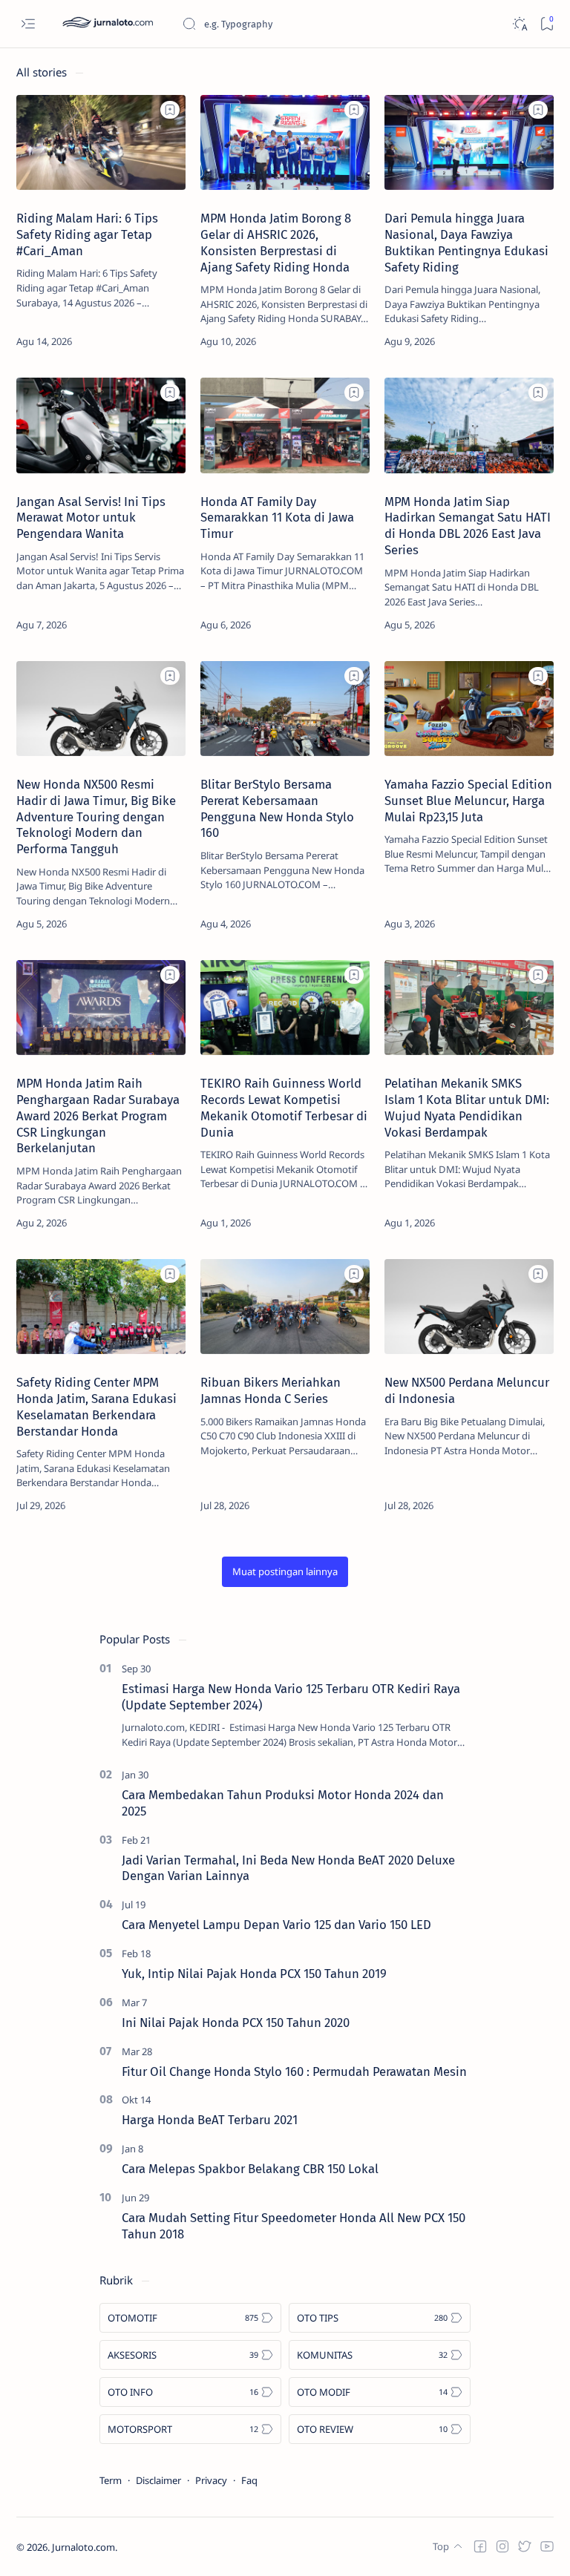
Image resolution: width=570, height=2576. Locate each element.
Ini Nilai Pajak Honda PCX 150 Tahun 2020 (236, 2023)
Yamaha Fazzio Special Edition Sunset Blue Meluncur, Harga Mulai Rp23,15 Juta (468, 801)
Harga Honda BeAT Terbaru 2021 (210, 2120)
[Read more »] (158, 341)
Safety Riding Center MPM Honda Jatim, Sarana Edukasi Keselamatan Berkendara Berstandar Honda (96, 1406)
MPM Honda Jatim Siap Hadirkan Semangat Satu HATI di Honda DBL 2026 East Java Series (468, 526)
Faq (249, 2480)
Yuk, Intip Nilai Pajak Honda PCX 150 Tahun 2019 (254, 1974)
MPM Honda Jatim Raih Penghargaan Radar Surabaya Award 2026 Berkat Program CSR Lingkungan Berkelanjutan (98, 1115)
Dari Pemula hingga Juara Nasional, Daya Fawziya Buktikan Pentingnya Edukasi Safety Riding (466, 242)
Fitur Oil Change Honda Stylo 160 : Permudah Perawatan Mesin (294, 2071)
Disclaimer (158, 2480)
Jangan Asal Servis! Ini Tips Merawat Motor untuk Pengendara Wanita (91, 518)
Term (111, 2480)
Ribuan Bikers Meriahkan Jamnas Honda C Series (271, 1390)
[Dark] (519, 24)
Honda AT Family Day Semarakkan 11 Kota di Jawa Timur (277, 518)
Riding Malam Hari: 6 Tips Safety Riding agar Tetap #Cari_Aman (87, 234)
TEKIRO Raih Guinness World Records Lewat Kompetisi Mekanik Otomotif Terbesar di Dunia (284, 1107)
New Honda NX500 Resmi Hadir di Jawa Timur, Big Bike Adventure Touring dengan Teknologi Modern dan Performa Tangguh (96, 816)
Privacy (211, 2480)
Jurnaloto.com (83, 2547)
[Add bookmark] (170, 110)
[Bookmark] (547, 24)
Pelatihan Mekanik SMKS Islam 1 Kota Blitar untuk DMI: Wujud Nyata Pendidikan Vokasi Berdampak (467, 1107)
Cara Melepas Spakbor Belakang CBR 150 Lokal (250, 2169)
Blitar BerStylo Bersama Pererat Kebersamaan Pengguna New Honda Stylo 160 (277, 808)
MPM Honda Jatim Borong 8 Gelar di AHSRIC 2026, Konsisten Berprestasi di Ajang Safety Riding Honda (276, 242)
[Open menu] (28, 24)
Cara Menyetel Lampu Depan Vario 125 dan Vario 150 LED (276, 1925)
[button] (285, 1572)
